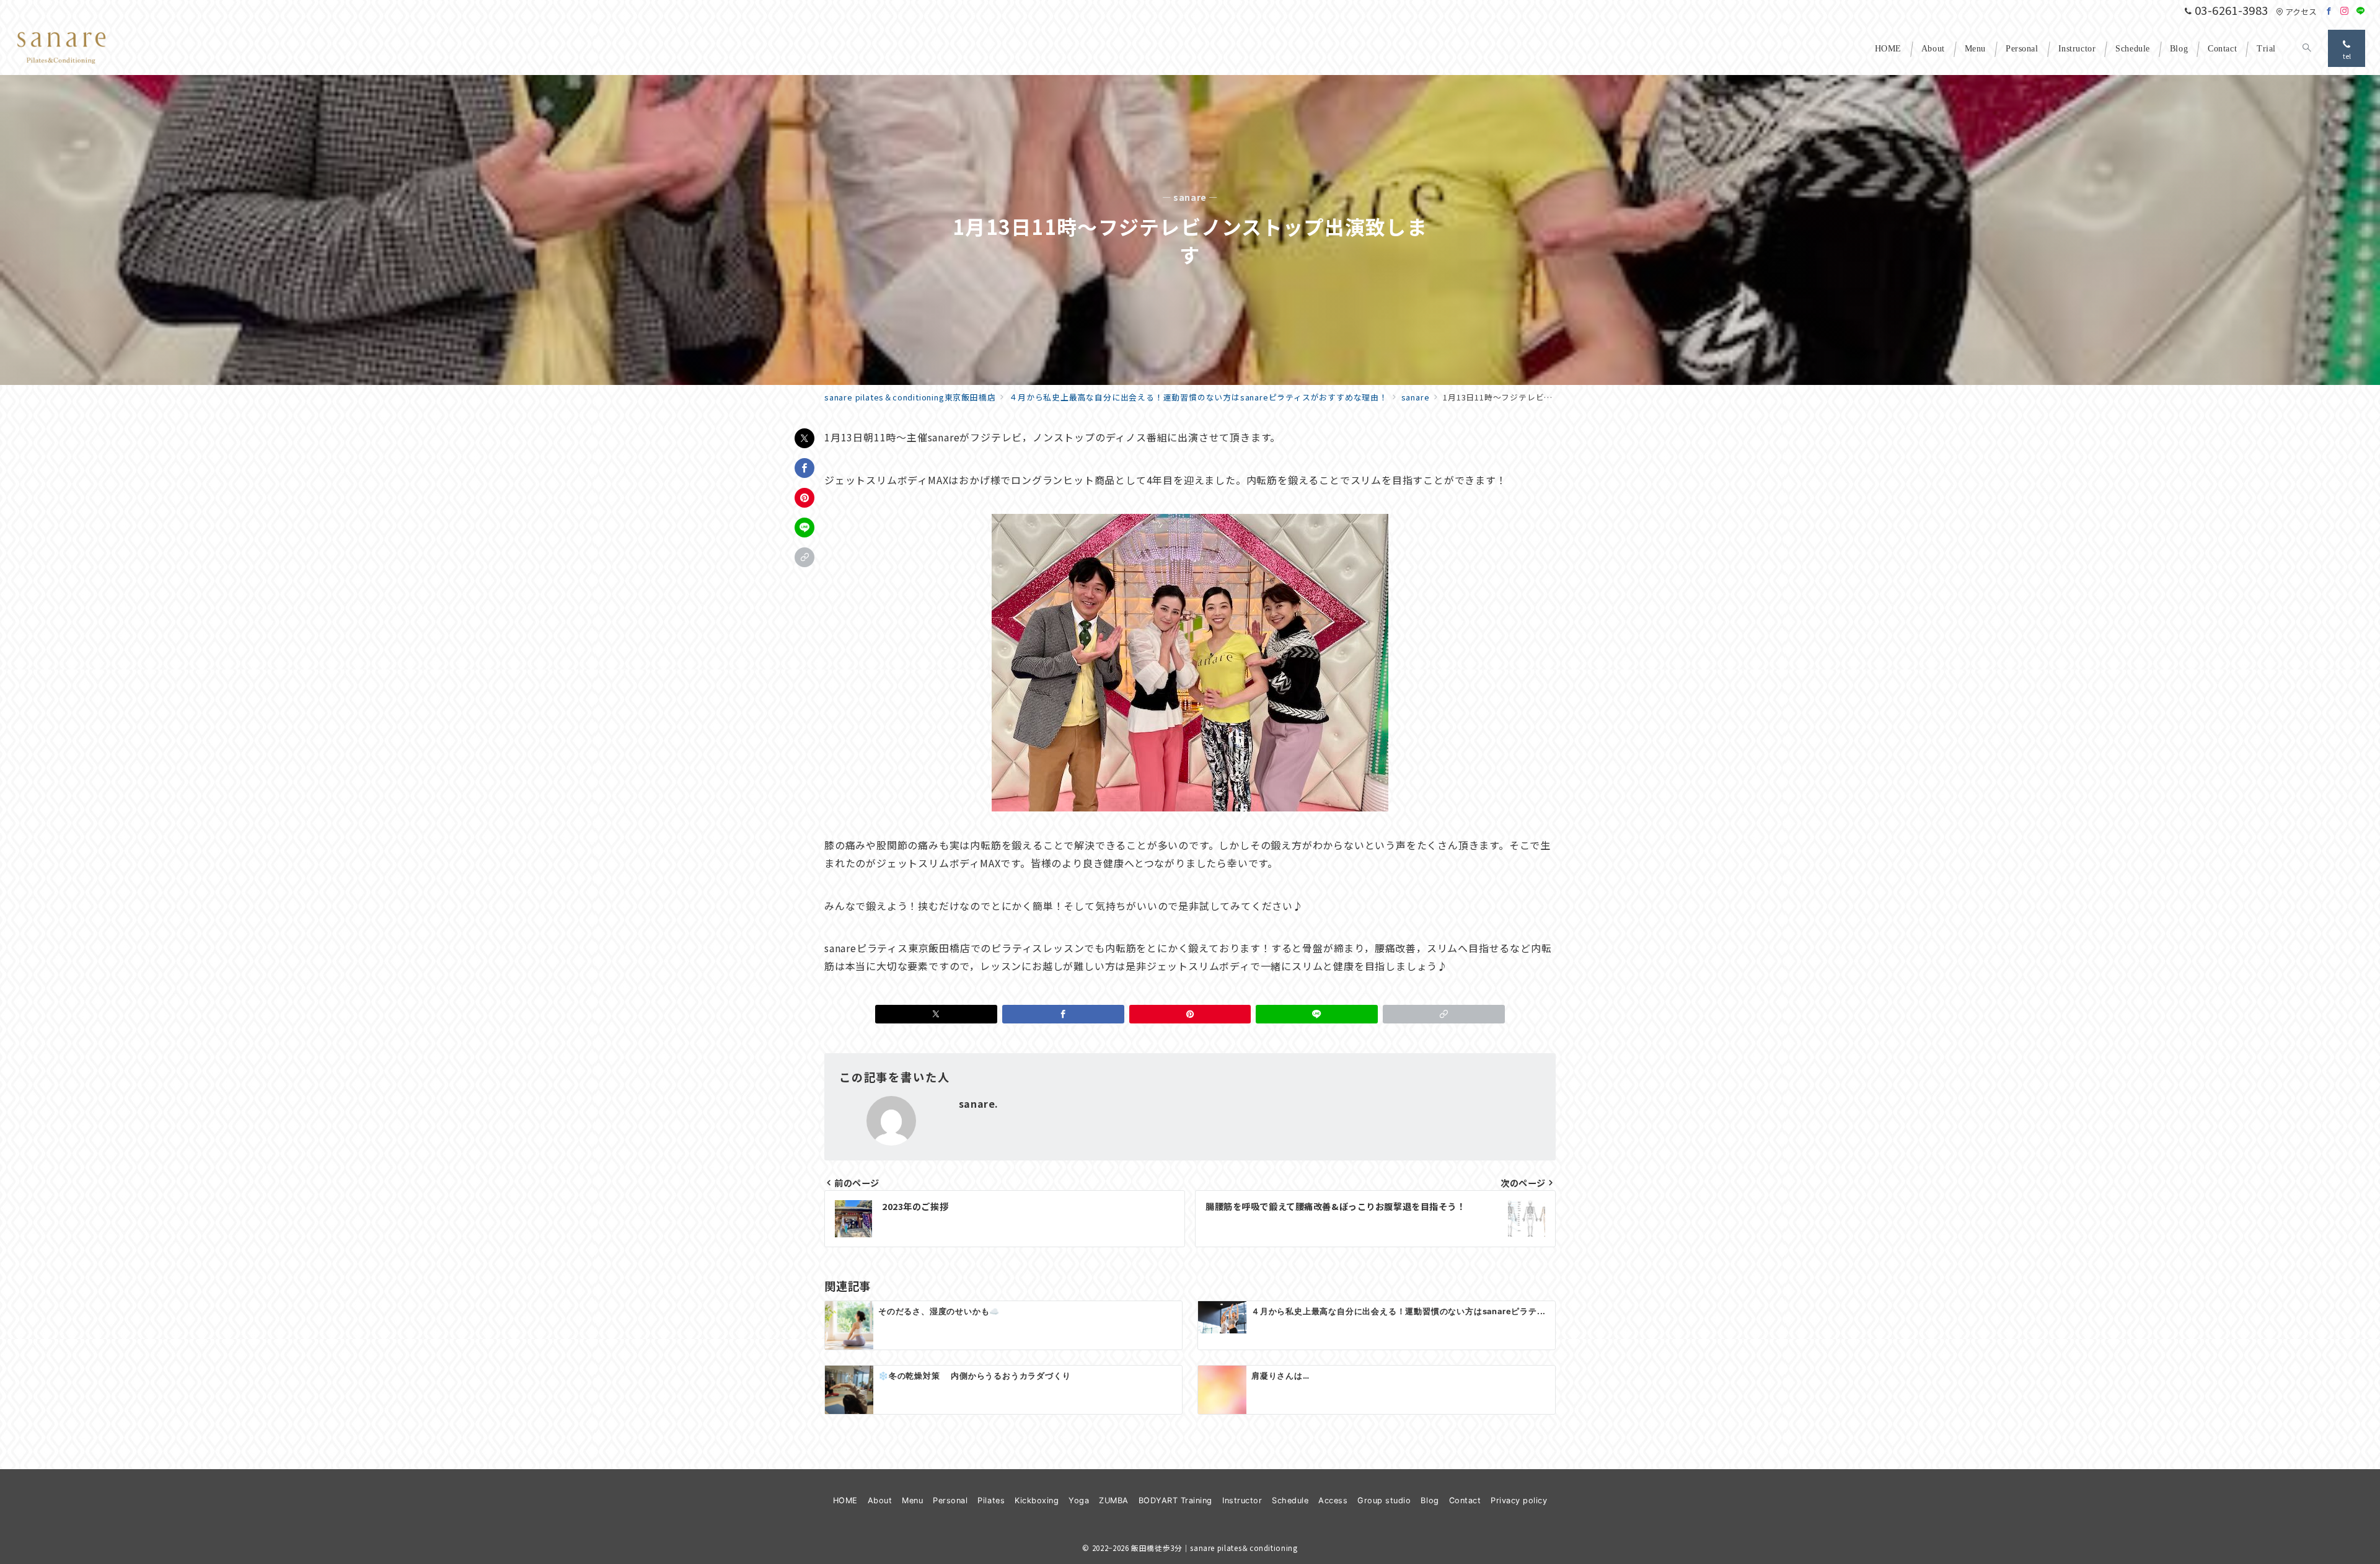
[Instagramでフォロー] (2345, 11)
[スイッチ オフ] (2307, 48)
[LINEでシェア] (804, 528)
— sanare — (1190, 197)
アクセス (2301, 11)
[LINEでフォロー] (2361, 11)
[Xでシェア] (804, 438)
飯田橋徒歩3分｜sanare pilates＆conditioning (1214, 1548)
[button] (804, 557)
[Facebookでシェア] (804, 468)
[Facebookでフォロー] (2329, 11)
